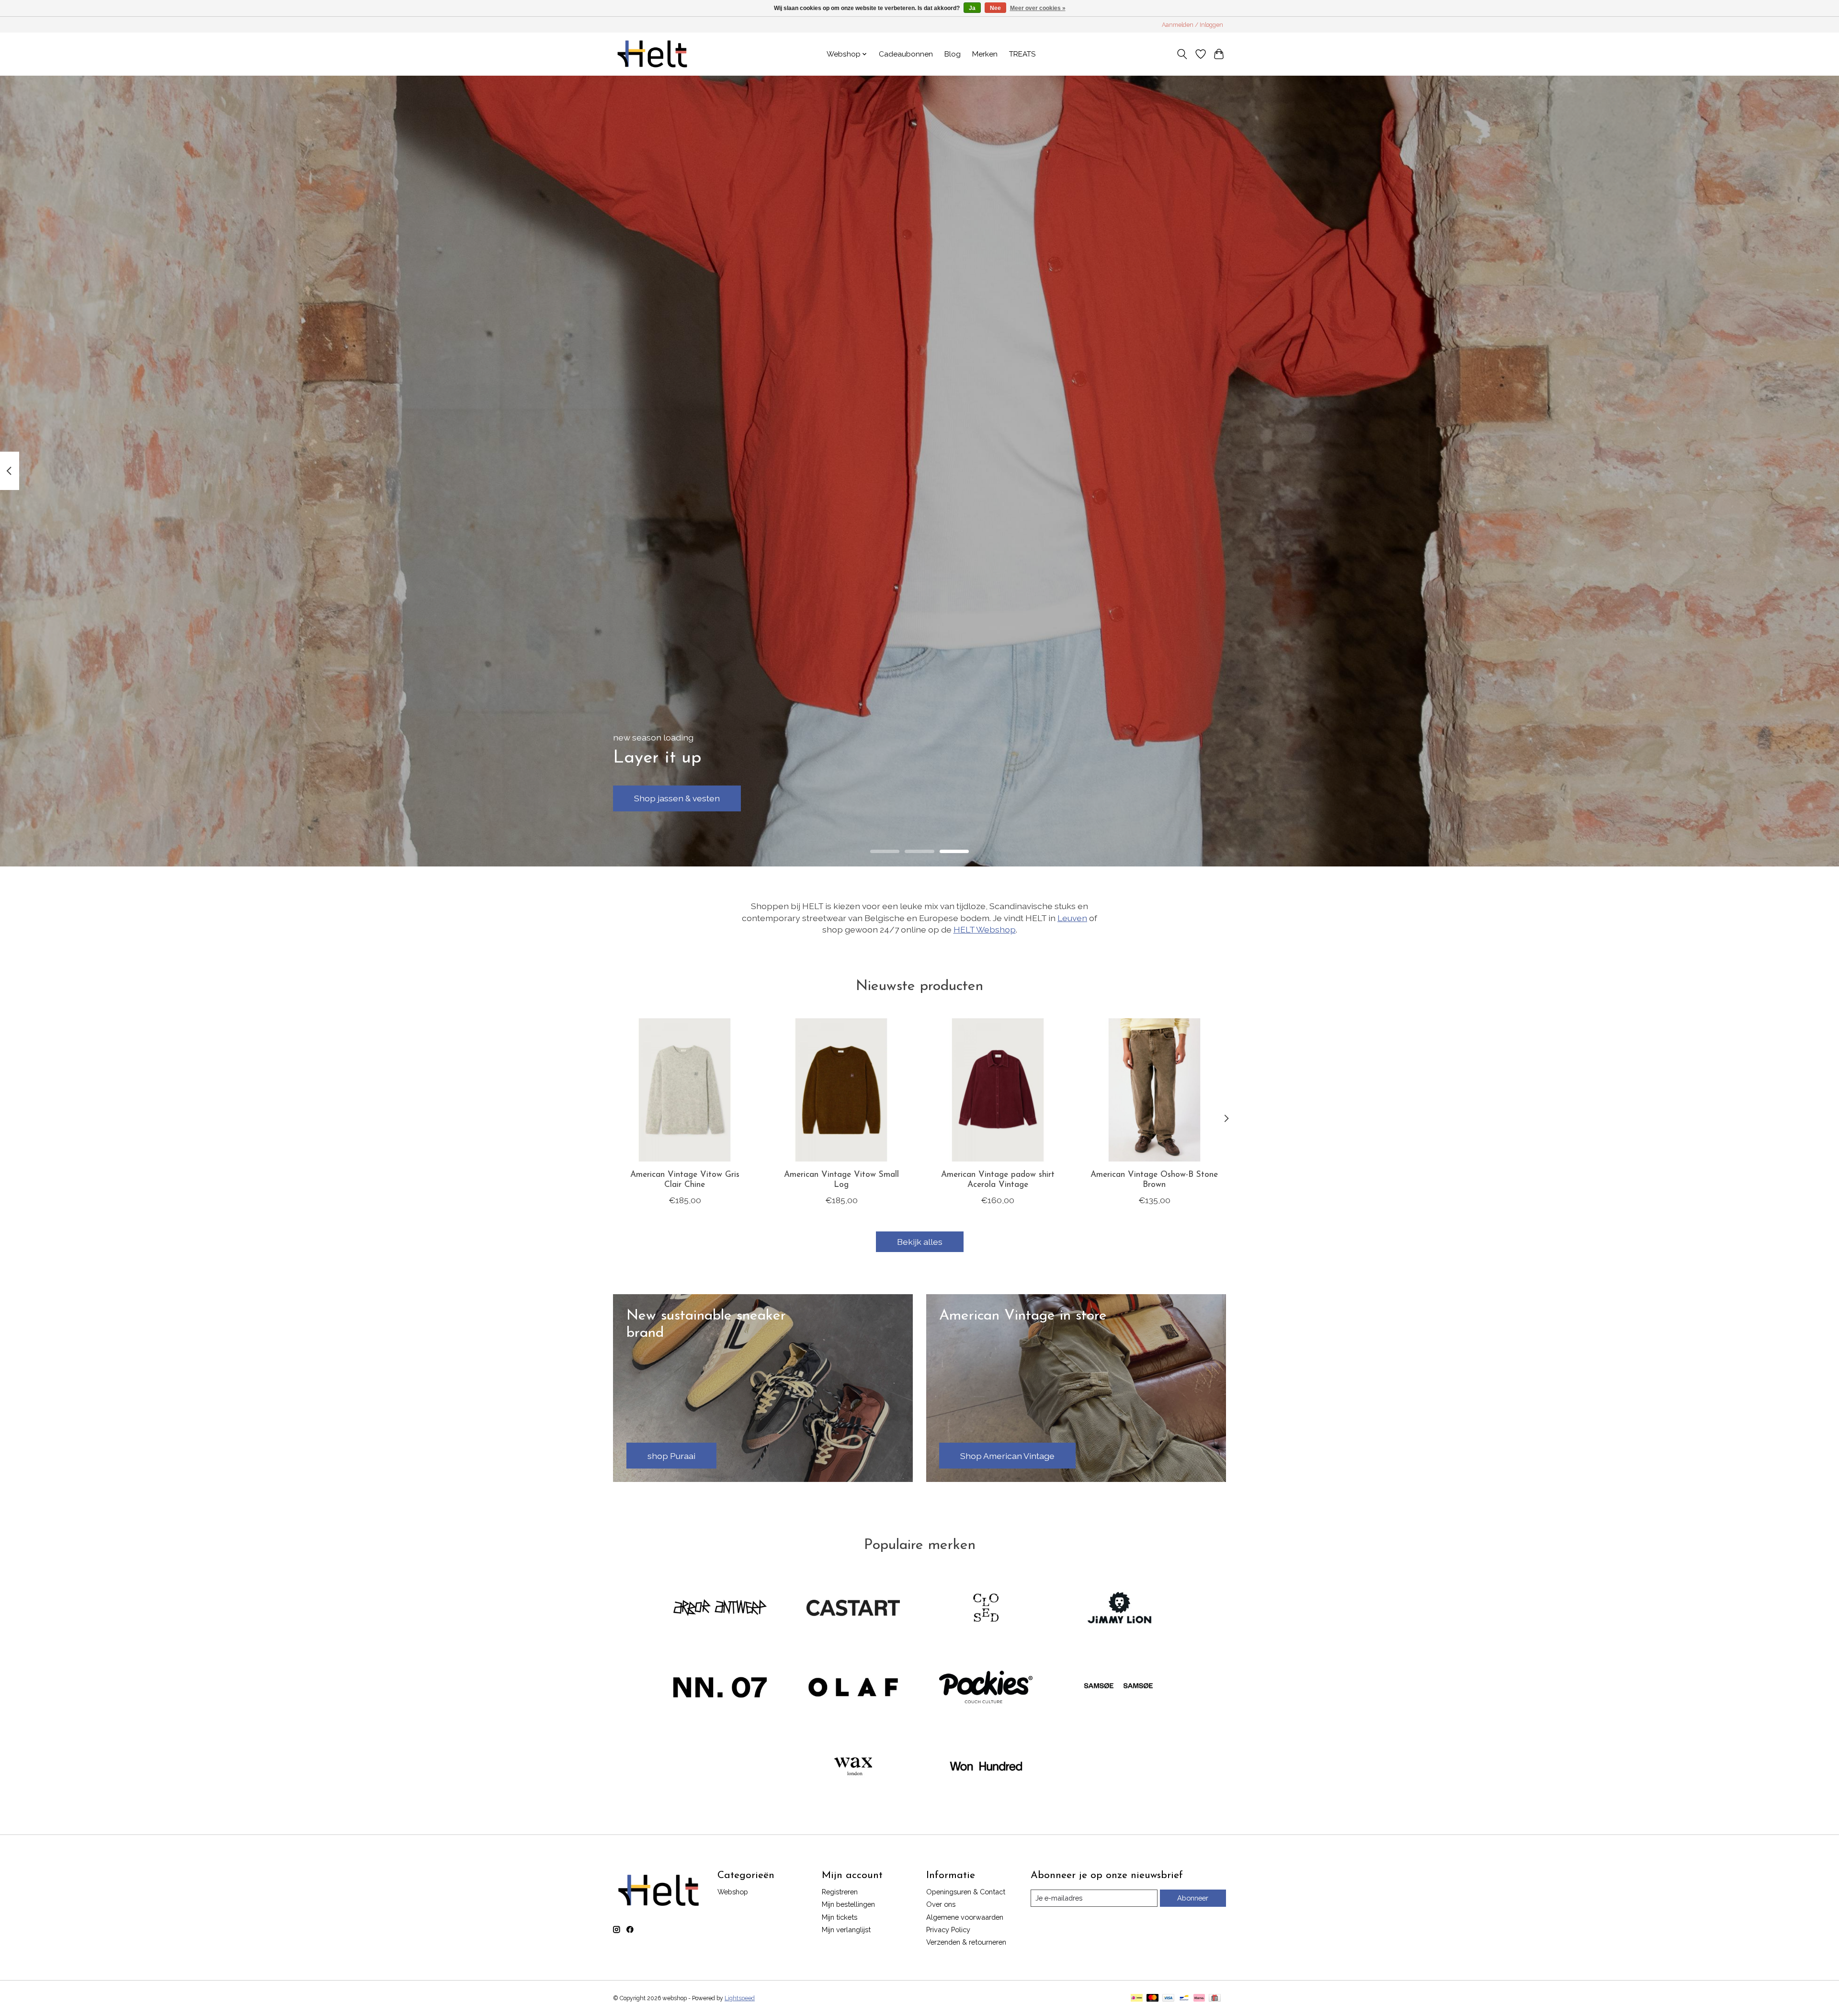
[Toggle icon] (1182, 54)
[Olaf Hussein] (853, 1688)
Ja (972, 8)
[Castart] (853, 1609)
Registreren (840, 1892)
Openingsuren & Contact (966, 1892)
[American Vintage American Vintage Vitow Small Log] (841, 1090)
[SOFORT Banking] (1199, 1999)
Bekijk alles (920, 1242)
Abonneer (1193, 1898)
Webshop (733, 1892)
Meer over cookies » (1038, 8)
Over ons (941, 1904)
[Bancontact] (1184, 1999)
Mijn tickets (840, 1917)
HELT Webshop (985, 929)
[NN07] (720, 1688)
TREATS (1022, 54)
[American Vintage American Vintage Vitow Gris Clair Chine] (685, 1090)
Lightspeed (740, 1998)
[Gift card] (1215, 1999)
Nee (995, 8)
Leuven (1072, 918)
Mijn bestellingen (848, 1904)
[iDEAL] (1137, 1999)
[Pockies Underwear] (986, 1688)
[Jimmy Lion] (1119, 1609)
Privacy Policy (948, 1930)
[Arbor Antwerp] (720, 1609)
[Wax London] (853, 1767)
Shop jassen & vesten (677, 798)
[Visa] (1169, 1999)
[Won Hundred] (986, 1767)
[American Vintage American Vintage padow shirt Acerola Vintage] (998, 1090)
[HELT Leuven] (652, 54)
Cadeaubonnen (906, 54)
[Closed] (986, 1609)
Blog (953, 54)
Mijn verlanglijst (846, 1930)
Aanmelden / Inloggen (1192, 25)
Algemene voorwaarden (965, 1917)
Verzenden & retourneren (966, 1942)
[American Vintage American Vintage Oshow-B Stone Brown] (1154, 1090)
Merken (985, 54)
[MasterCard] (1153, 1999)
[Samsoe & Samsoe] (1119, 1688)
